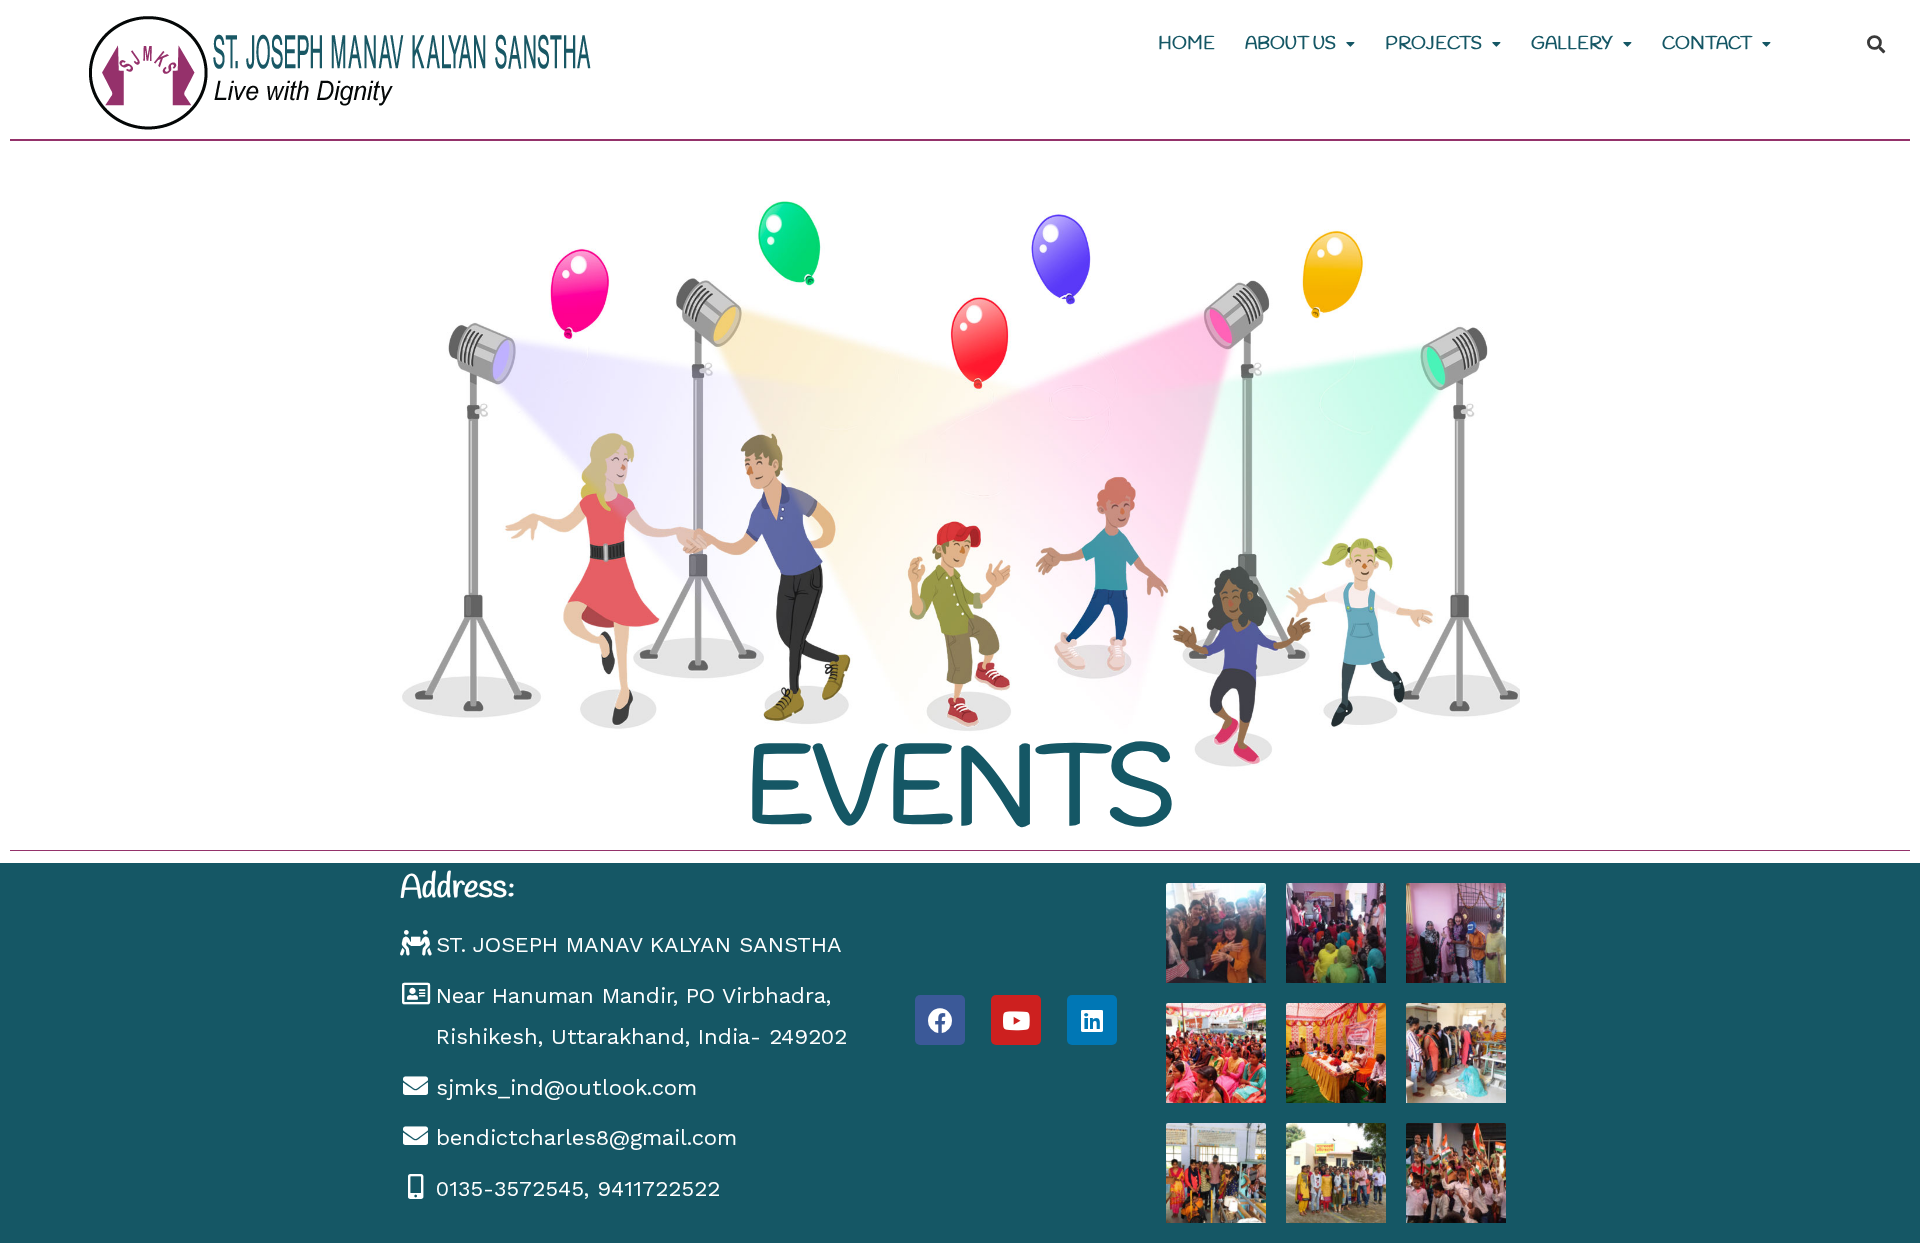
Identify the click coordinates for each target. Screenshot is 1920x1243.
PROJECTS (1433, 44)
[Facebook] (940, 1020)
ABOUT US (1290, 44)
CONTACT (1707, 44)
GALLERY (1572, 44)
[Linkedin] (1092, 1020)
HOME (1186, 44)
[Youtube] (1016, 1020)
